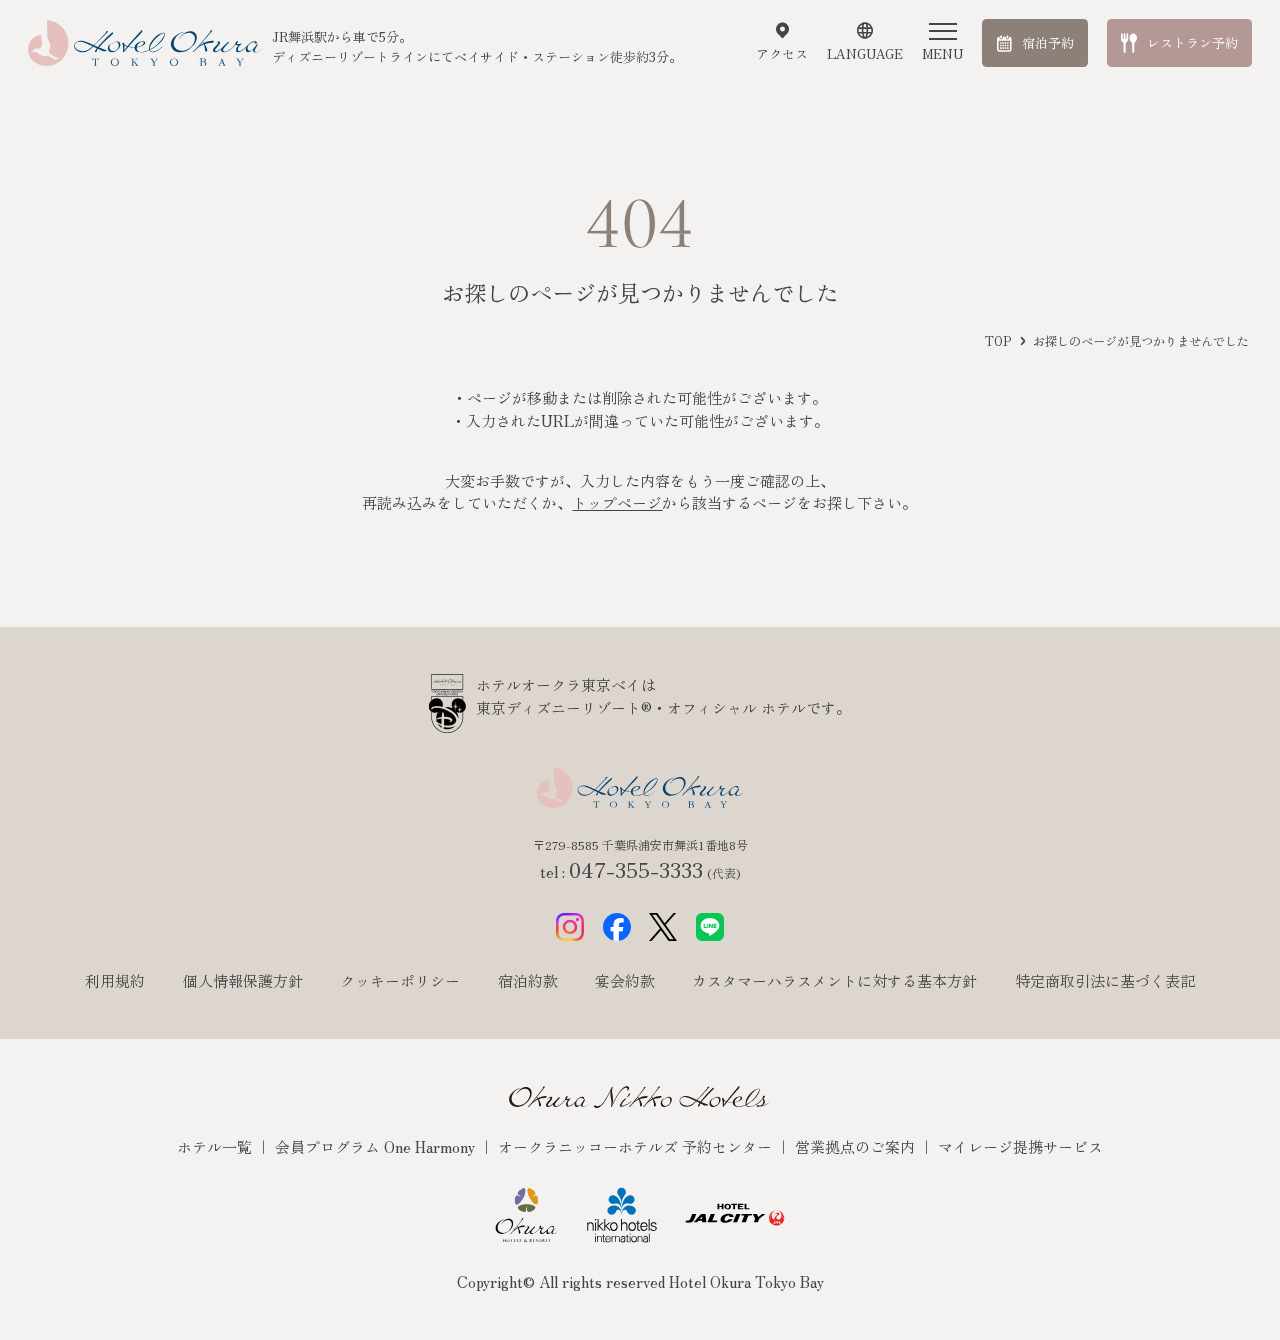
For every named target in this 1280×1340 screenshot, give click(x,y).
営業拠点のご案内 (857, 1146)
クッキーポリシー (400, 980)
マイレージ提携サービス (1020, 1146)
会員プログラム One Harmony (377, 1146)
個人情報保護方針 (243, 980)
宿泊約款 (528, 980)
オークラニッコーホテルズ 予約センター (637, 1146)
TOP (998, 341)
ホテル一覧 (216, 1146)
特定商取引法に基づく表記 (1105, 980)
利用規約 (115, 980)
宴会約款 (625, 980)
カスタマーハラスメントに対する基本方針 (834, 980)
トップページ (617, 502)
